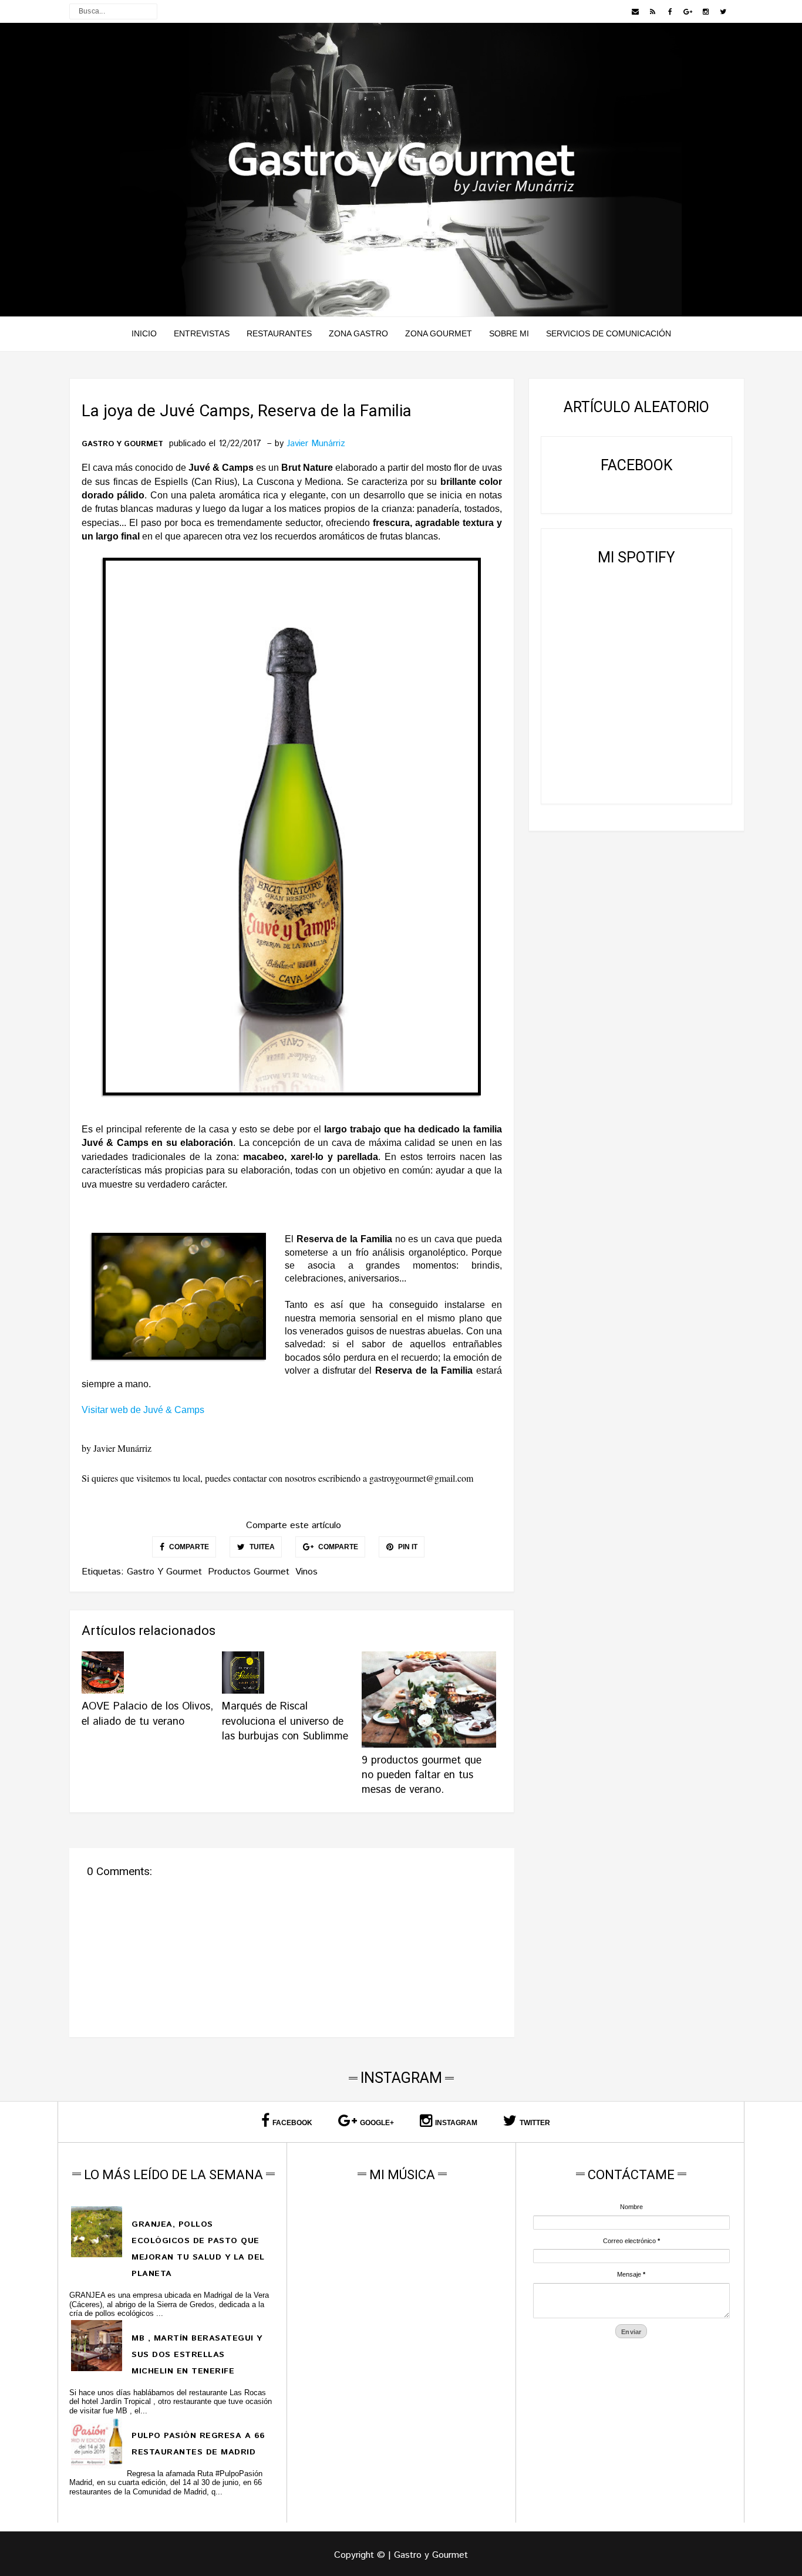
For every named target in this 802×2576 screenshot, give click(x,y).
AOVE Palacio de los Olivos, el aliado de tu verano (147, 1714)
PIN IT (407, 1547)
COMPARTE (188, 1547)
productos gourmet (249, 1572)
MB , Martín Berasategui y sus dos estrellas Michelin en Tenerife (197, 2355)
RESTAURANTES (279, 333)
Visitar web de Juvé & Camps (143, 1410)
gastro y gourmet (122, 444)
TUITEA (261, 1547)
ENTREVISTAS (202, 333)
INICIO (144, 333)
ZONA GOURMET (439, 333)
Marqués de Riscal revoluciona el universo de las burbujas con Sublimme (285, 1721)
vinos (306, 1572)
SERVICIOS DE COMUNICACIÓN (609, 333)
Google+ (377, 2123)
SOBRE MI (509, 333)
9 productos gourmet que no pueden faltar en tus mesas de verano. (422, 1775)
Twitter (535, 2123)
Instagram (456, 2123)
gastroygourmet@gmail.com (421, 1478)
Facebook (292, 2123)
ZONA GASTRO (358, 333)
